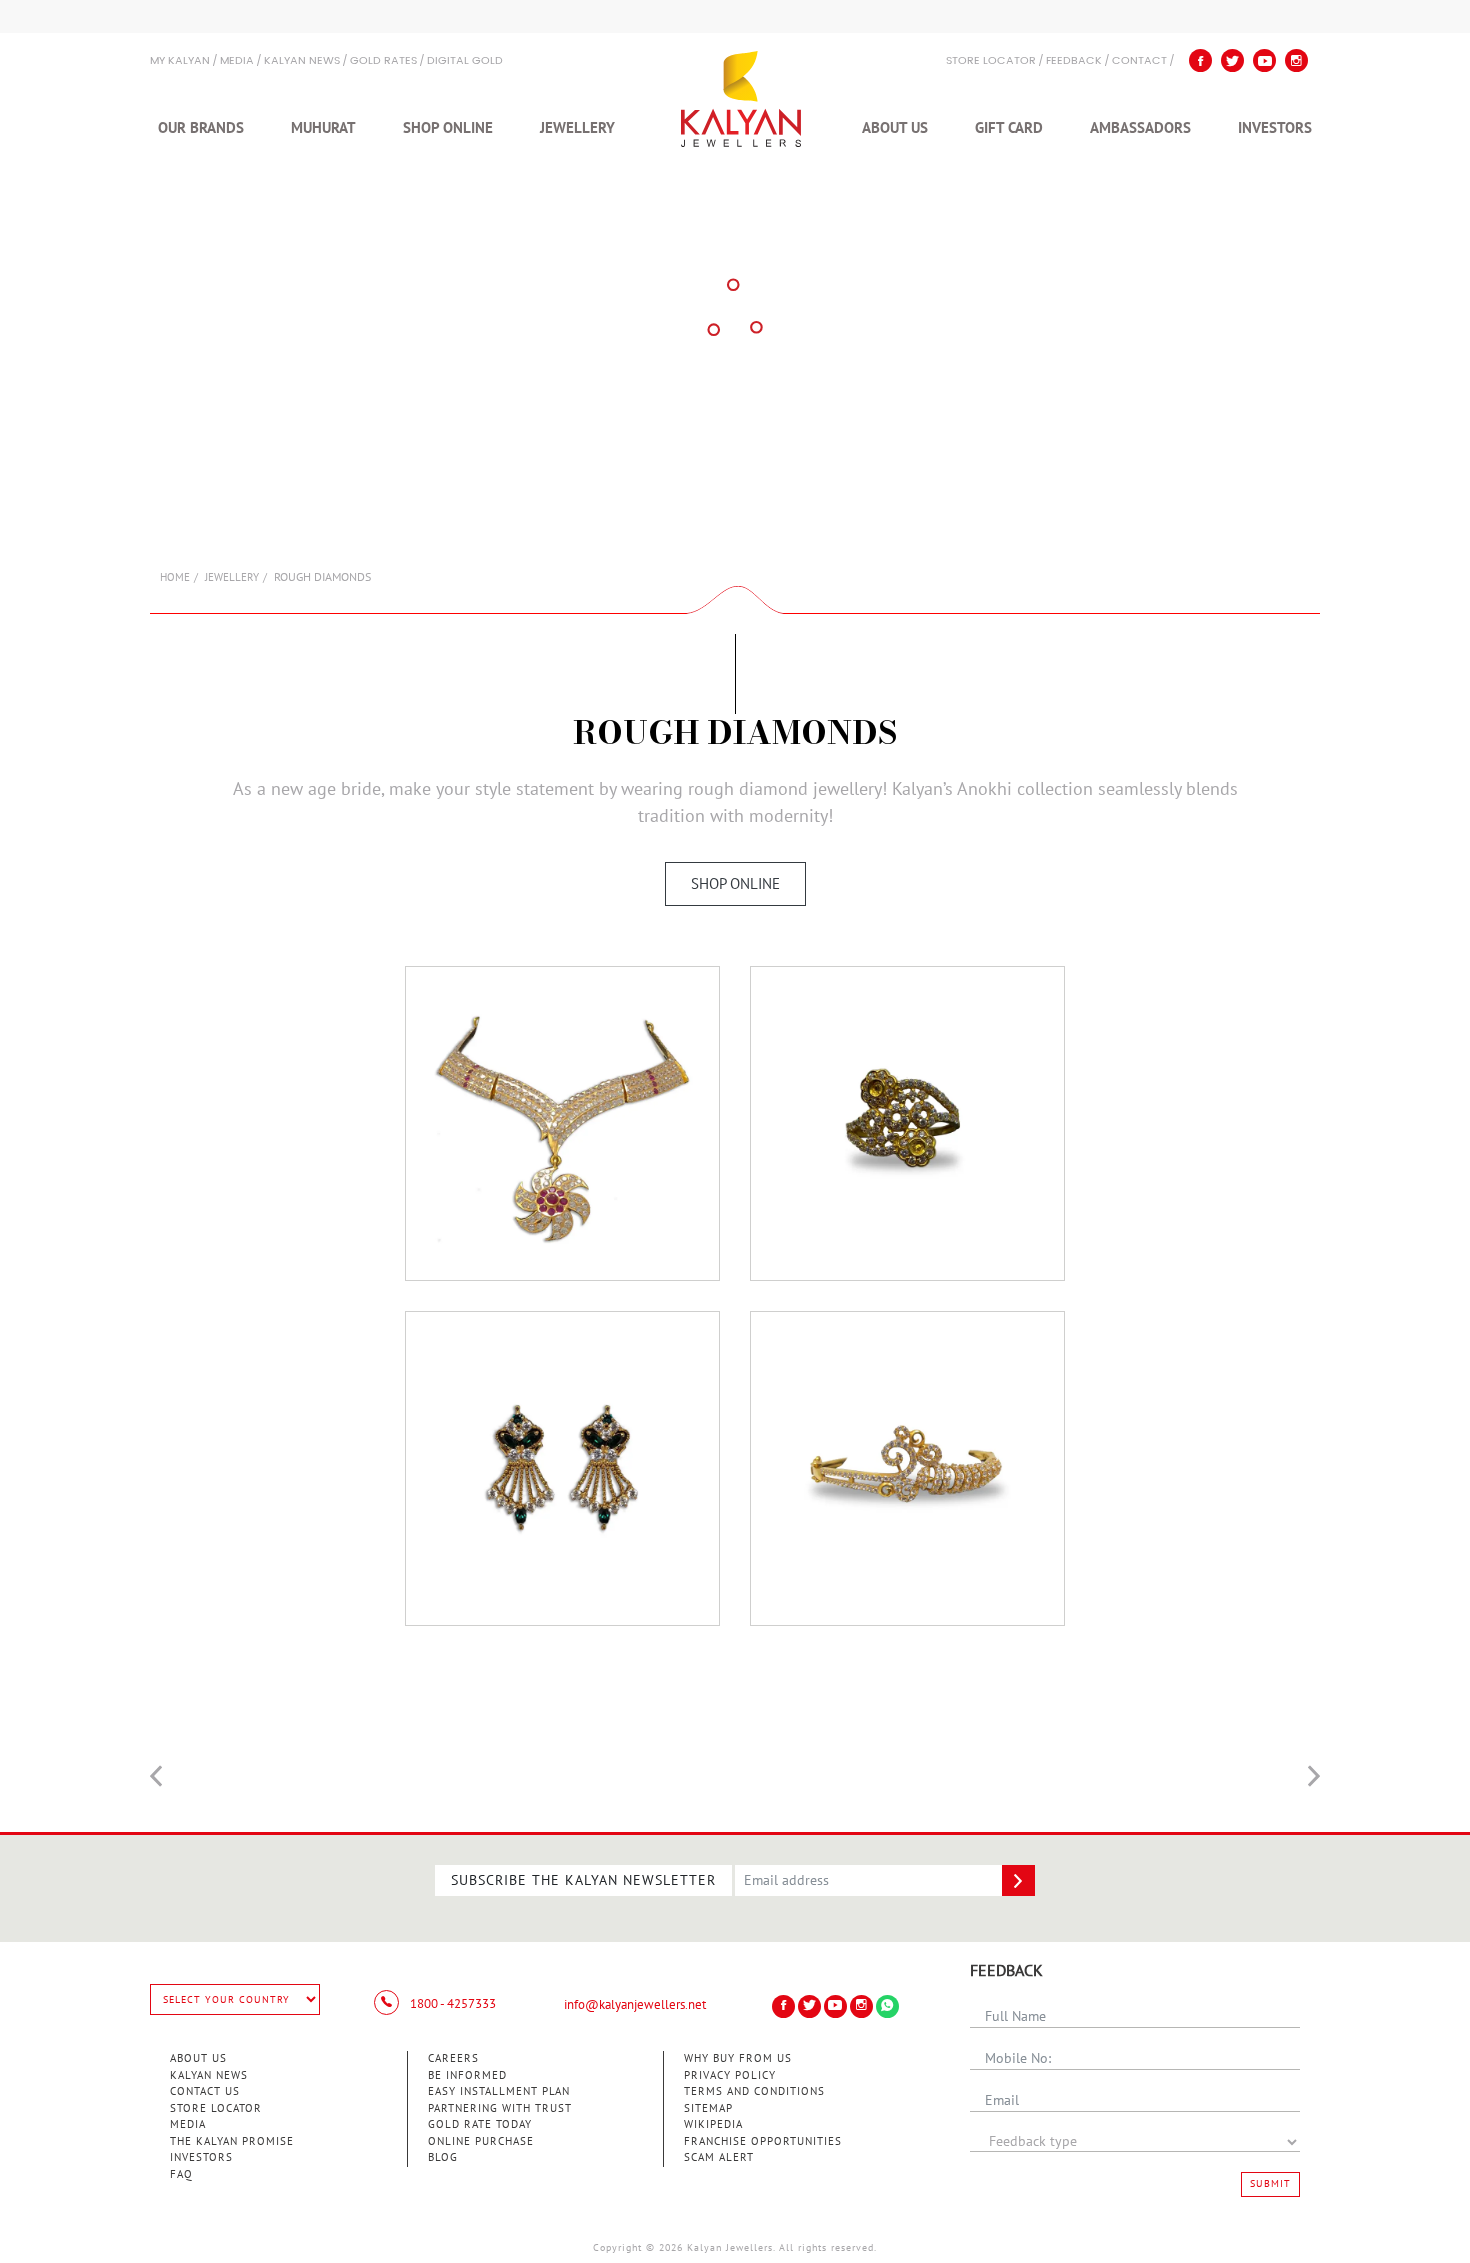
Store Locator (216, 2108)
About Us (895, 128)
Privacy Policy (730, 2075)
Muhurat (323, 128)
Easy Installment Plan (499, 2091)
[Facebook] (1200, 60)
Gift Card (1009, 128)
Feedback (1074, 61)
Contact (1139, 61)
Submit (1270, 2184)
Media (237, 61)
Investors (1275, 128)
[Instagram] (1296, 60)
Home (175, 577)
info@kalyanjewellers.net (635, 2005)
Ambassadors (1140, 128)
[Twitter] (1232, 60)
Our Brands (201, 128)
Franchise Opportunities (763, 2141)
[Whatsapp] (887, 2006)
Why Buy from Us (738, 2058)
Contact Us (205, 2091)
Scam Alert (719, 2157)
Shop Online (448, 128)
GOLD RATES (383, 61)
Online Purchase (481, 2141)
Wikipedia (713, 2124)
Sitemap (708, 2108)
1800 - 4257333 (451, 2004)
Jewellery (577, 128)
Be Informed (467, 2075)
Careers (453, 2058)
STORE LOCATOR (991, 61)
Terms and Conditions (754, 2091)
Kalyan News (302, 61)
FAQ (181, 2174)
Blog (443, 2157)
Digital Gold (465, 61)
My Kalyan (180, 61)
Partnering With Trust (500, 2108)
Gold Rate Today (480, 2124)
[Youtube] (1264, 60)
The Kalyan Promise (232, 2141)
